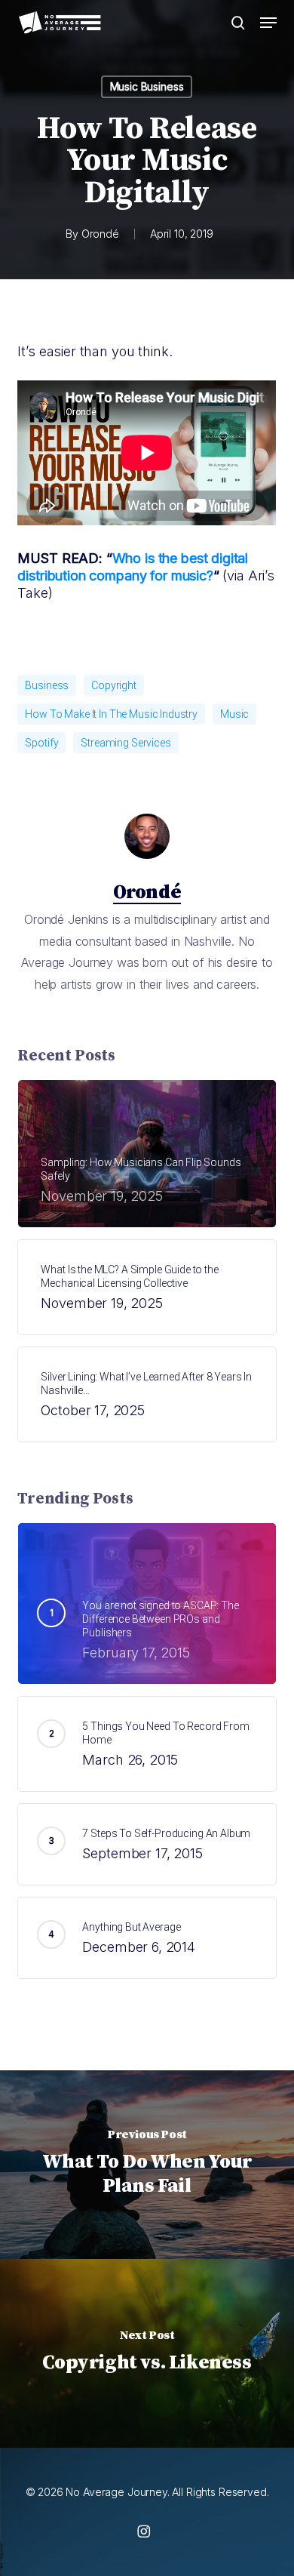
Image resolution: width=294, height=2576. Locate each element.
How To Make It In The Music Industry (111, 714)
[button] (268, 23)
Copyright (114, 685)
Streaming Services (126, 743)
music (234, 714)
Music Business (147, 86)
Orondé (100, 234)
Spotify (41, 743)
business (47, 685)
